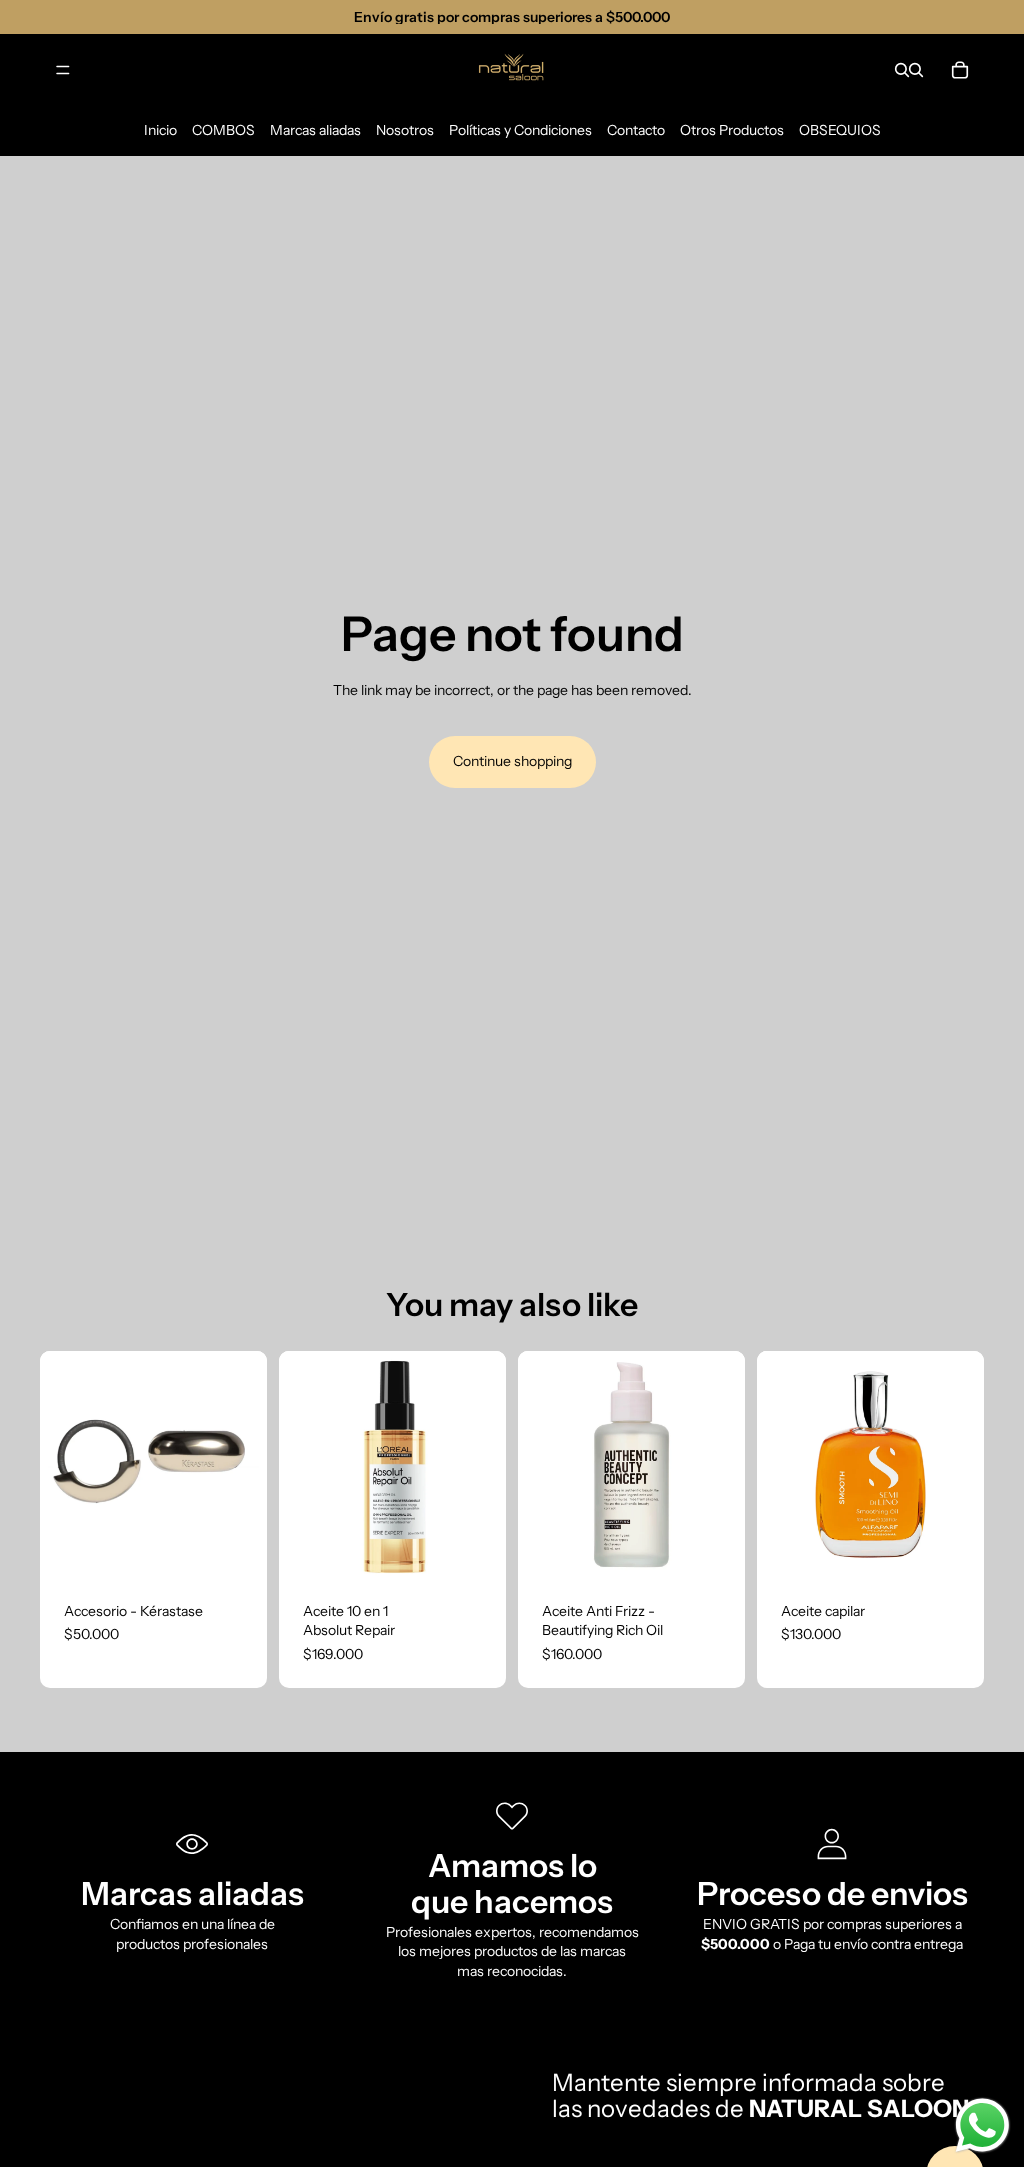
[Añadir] (236, 1547)
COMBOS (223, 130)
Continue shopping (512, 761)
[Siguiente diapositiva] (484, 1464)
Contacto (636, 130)
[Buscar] (902, 70)
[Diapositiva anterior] (301, 1464)
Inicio (160, 130)
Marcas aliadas (315, 130)
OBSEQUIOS (840, 130)
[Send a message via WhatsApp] (982, 2125)
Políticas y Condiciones (520, 130)
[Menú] (63, 70)
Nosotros (405, 130)
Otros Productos (732, 130)
